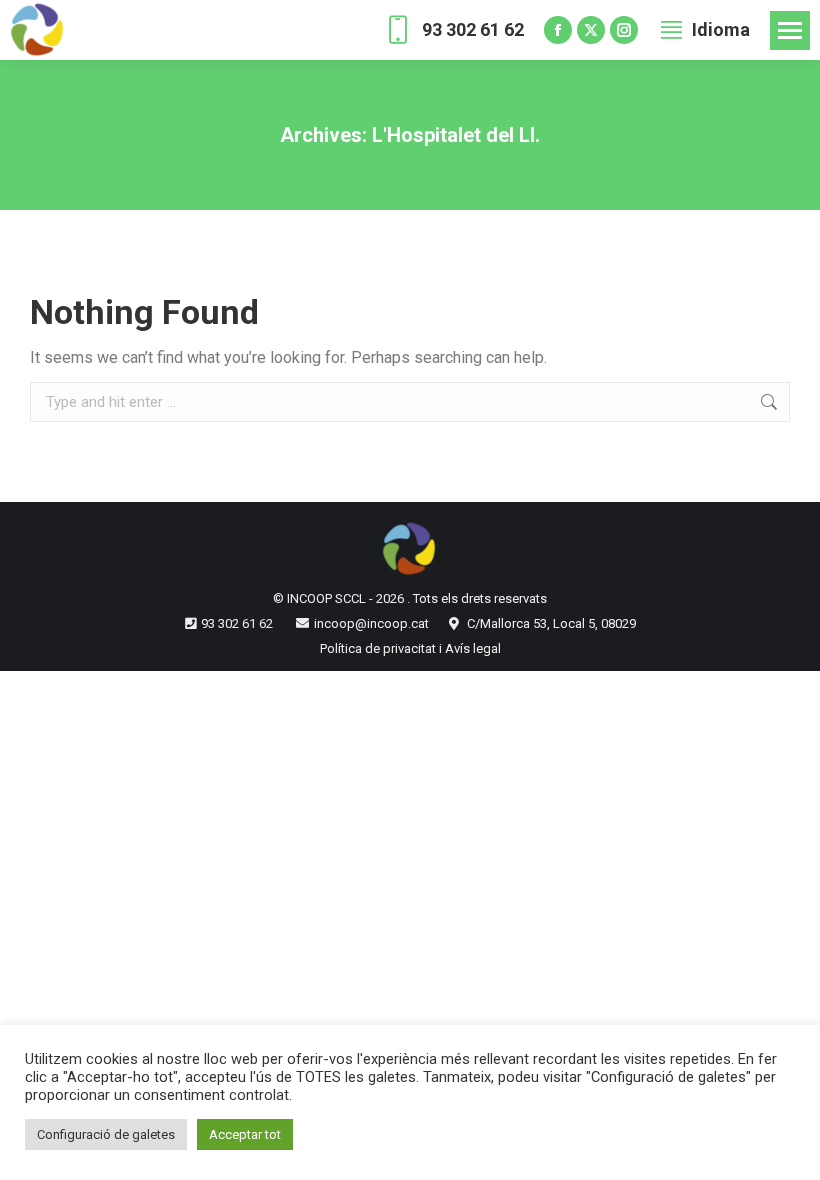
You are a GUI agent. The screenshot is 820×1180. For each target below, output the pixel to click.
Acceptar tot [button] (245, 1134)
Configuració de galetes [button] (106, 1134)
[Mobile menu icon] (790, 30)
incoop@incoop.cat (371, 623)
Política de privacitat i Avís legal (410, 648)
